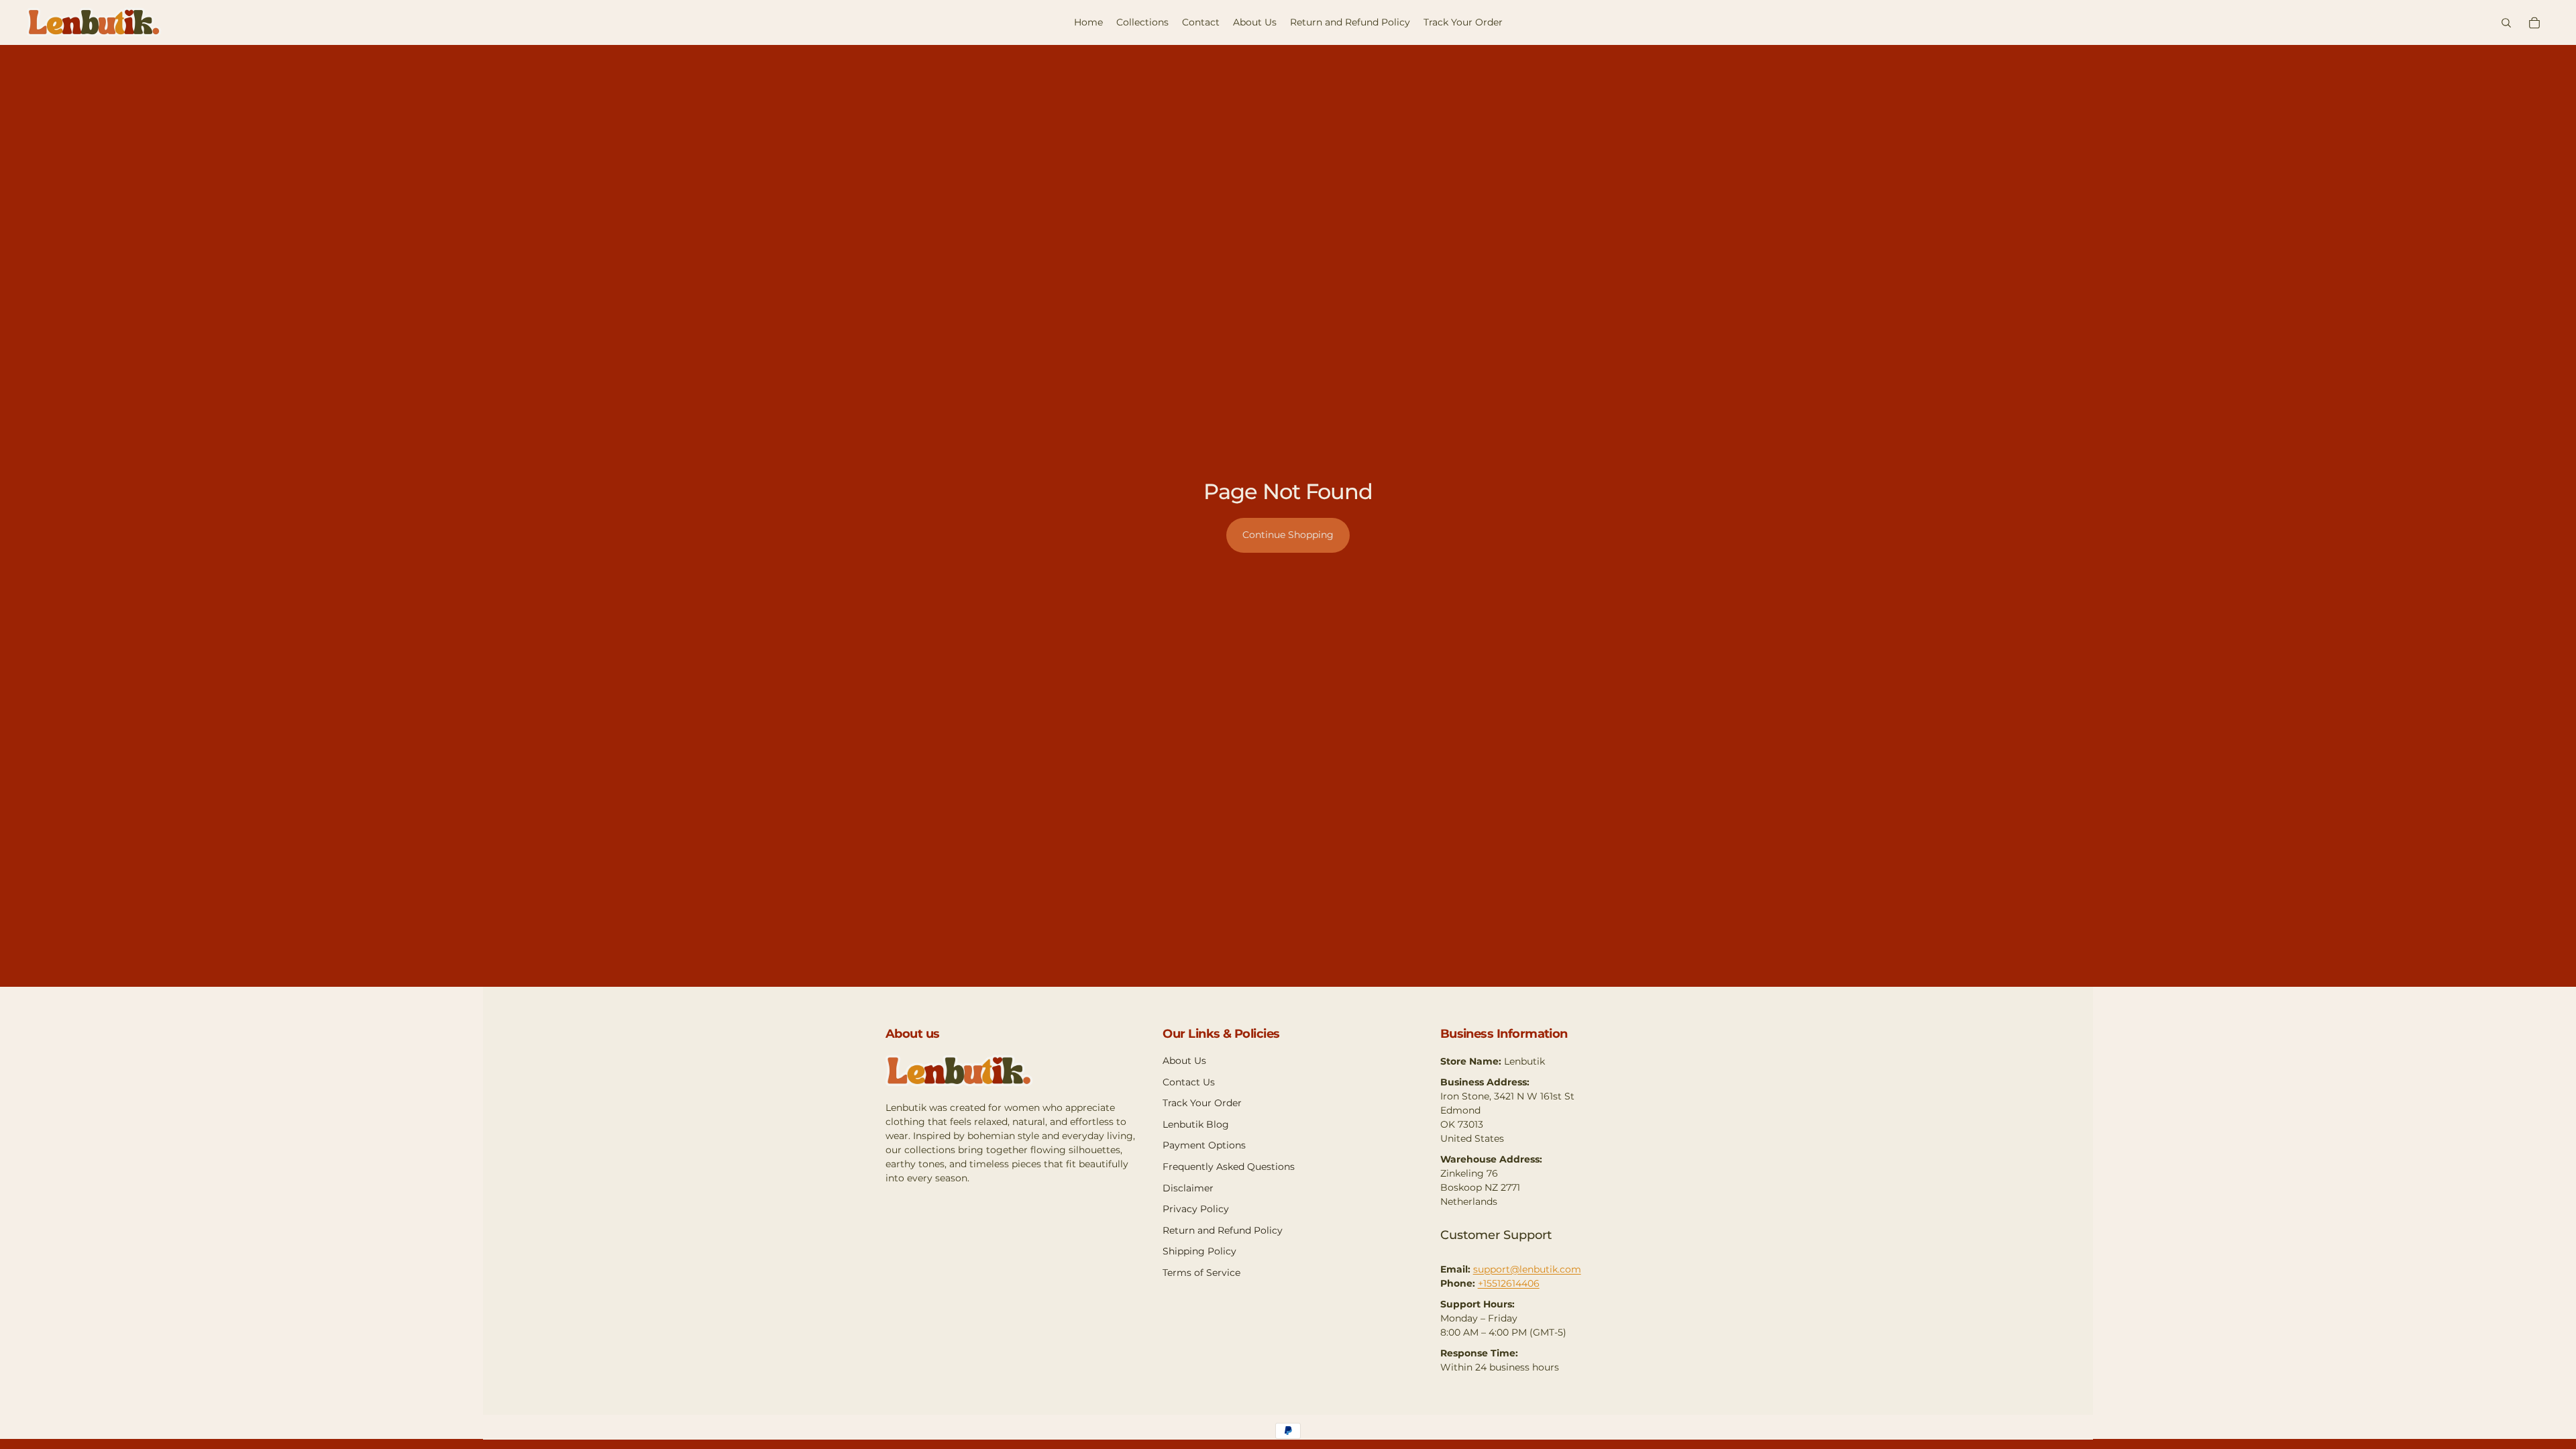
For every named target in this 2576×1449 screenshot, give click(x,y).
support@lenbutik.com (1527, 1269)
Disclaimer (1188, 1188)
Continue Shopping (1288, 535)
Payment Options (1204, 1145)
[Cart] (2534, 23)
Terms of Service (1201, 1273)
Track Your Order (1202, 1103)
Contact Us (1189, 1082)
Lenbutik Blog (1196, 1124)
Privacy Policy (1196, 1209)
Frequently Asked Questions (1229, 1167)
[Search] (2506, 23)
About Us (1184, 1061)
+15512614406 (1509, 1283)
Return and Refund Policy (1223, 1230)
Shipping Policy (1199, 1251)
